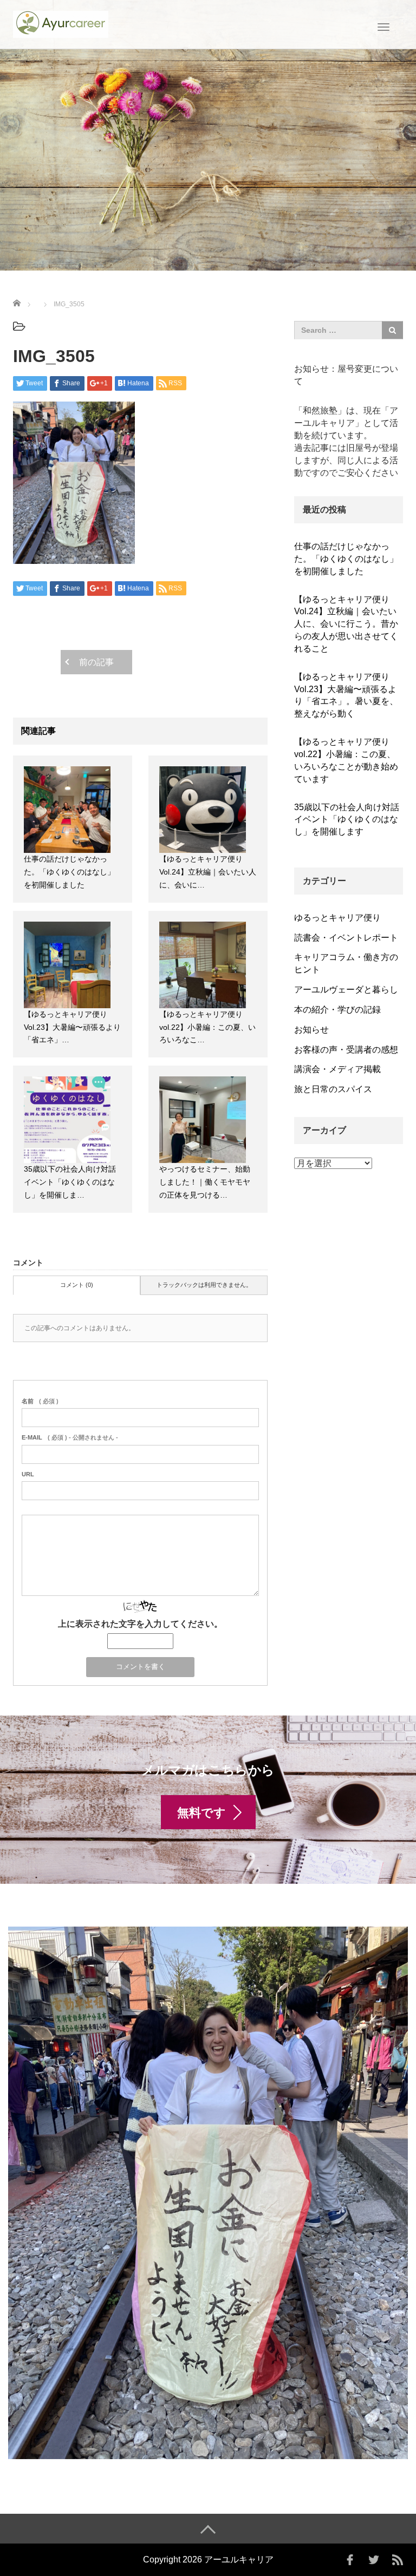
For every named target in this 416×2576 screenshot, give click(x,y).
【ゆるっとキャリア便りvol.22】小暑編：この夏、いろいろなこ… (207, 1027)
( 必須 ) (40, 1401)
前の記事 (96, 662)
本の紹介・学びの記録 (337, 1010)
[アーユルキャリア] (61, 23)
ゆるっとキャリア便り (337, 918)
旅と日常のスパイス (333, 1089)
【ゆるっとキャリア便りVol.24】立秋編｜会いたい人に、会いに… (208, 872)
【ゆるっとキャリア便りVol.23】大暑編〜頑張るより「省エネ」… (72, 1027)
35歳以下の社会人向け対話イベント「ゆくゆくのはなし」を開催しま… (70, 1182)
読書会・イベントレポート (346, 938)
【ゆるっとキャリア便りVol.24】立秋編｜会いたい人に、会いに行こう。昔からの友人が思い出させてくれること (346, 624)
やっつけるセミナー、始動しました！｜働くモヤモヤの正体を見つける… (205, 1182)
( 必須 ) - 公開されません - (70, 1437)
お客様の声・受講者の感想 (346, 1050)
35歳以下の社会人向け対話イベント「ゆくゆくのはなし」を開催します (347, 820)
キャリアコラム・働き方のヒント (346, 963)
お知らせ (311, 1030)
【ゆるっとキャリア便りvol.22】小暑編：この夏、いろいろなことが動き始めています (346, 760)
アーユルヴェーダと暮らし (346, 990)
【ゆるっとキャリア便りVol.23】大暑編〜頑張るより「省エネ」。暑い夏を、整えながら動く (346, 695)
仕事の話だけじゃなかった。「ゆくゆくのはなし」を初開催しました (69, 872)
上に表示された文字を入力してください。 (140, 1624)
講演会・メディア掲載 (337, 1069)
